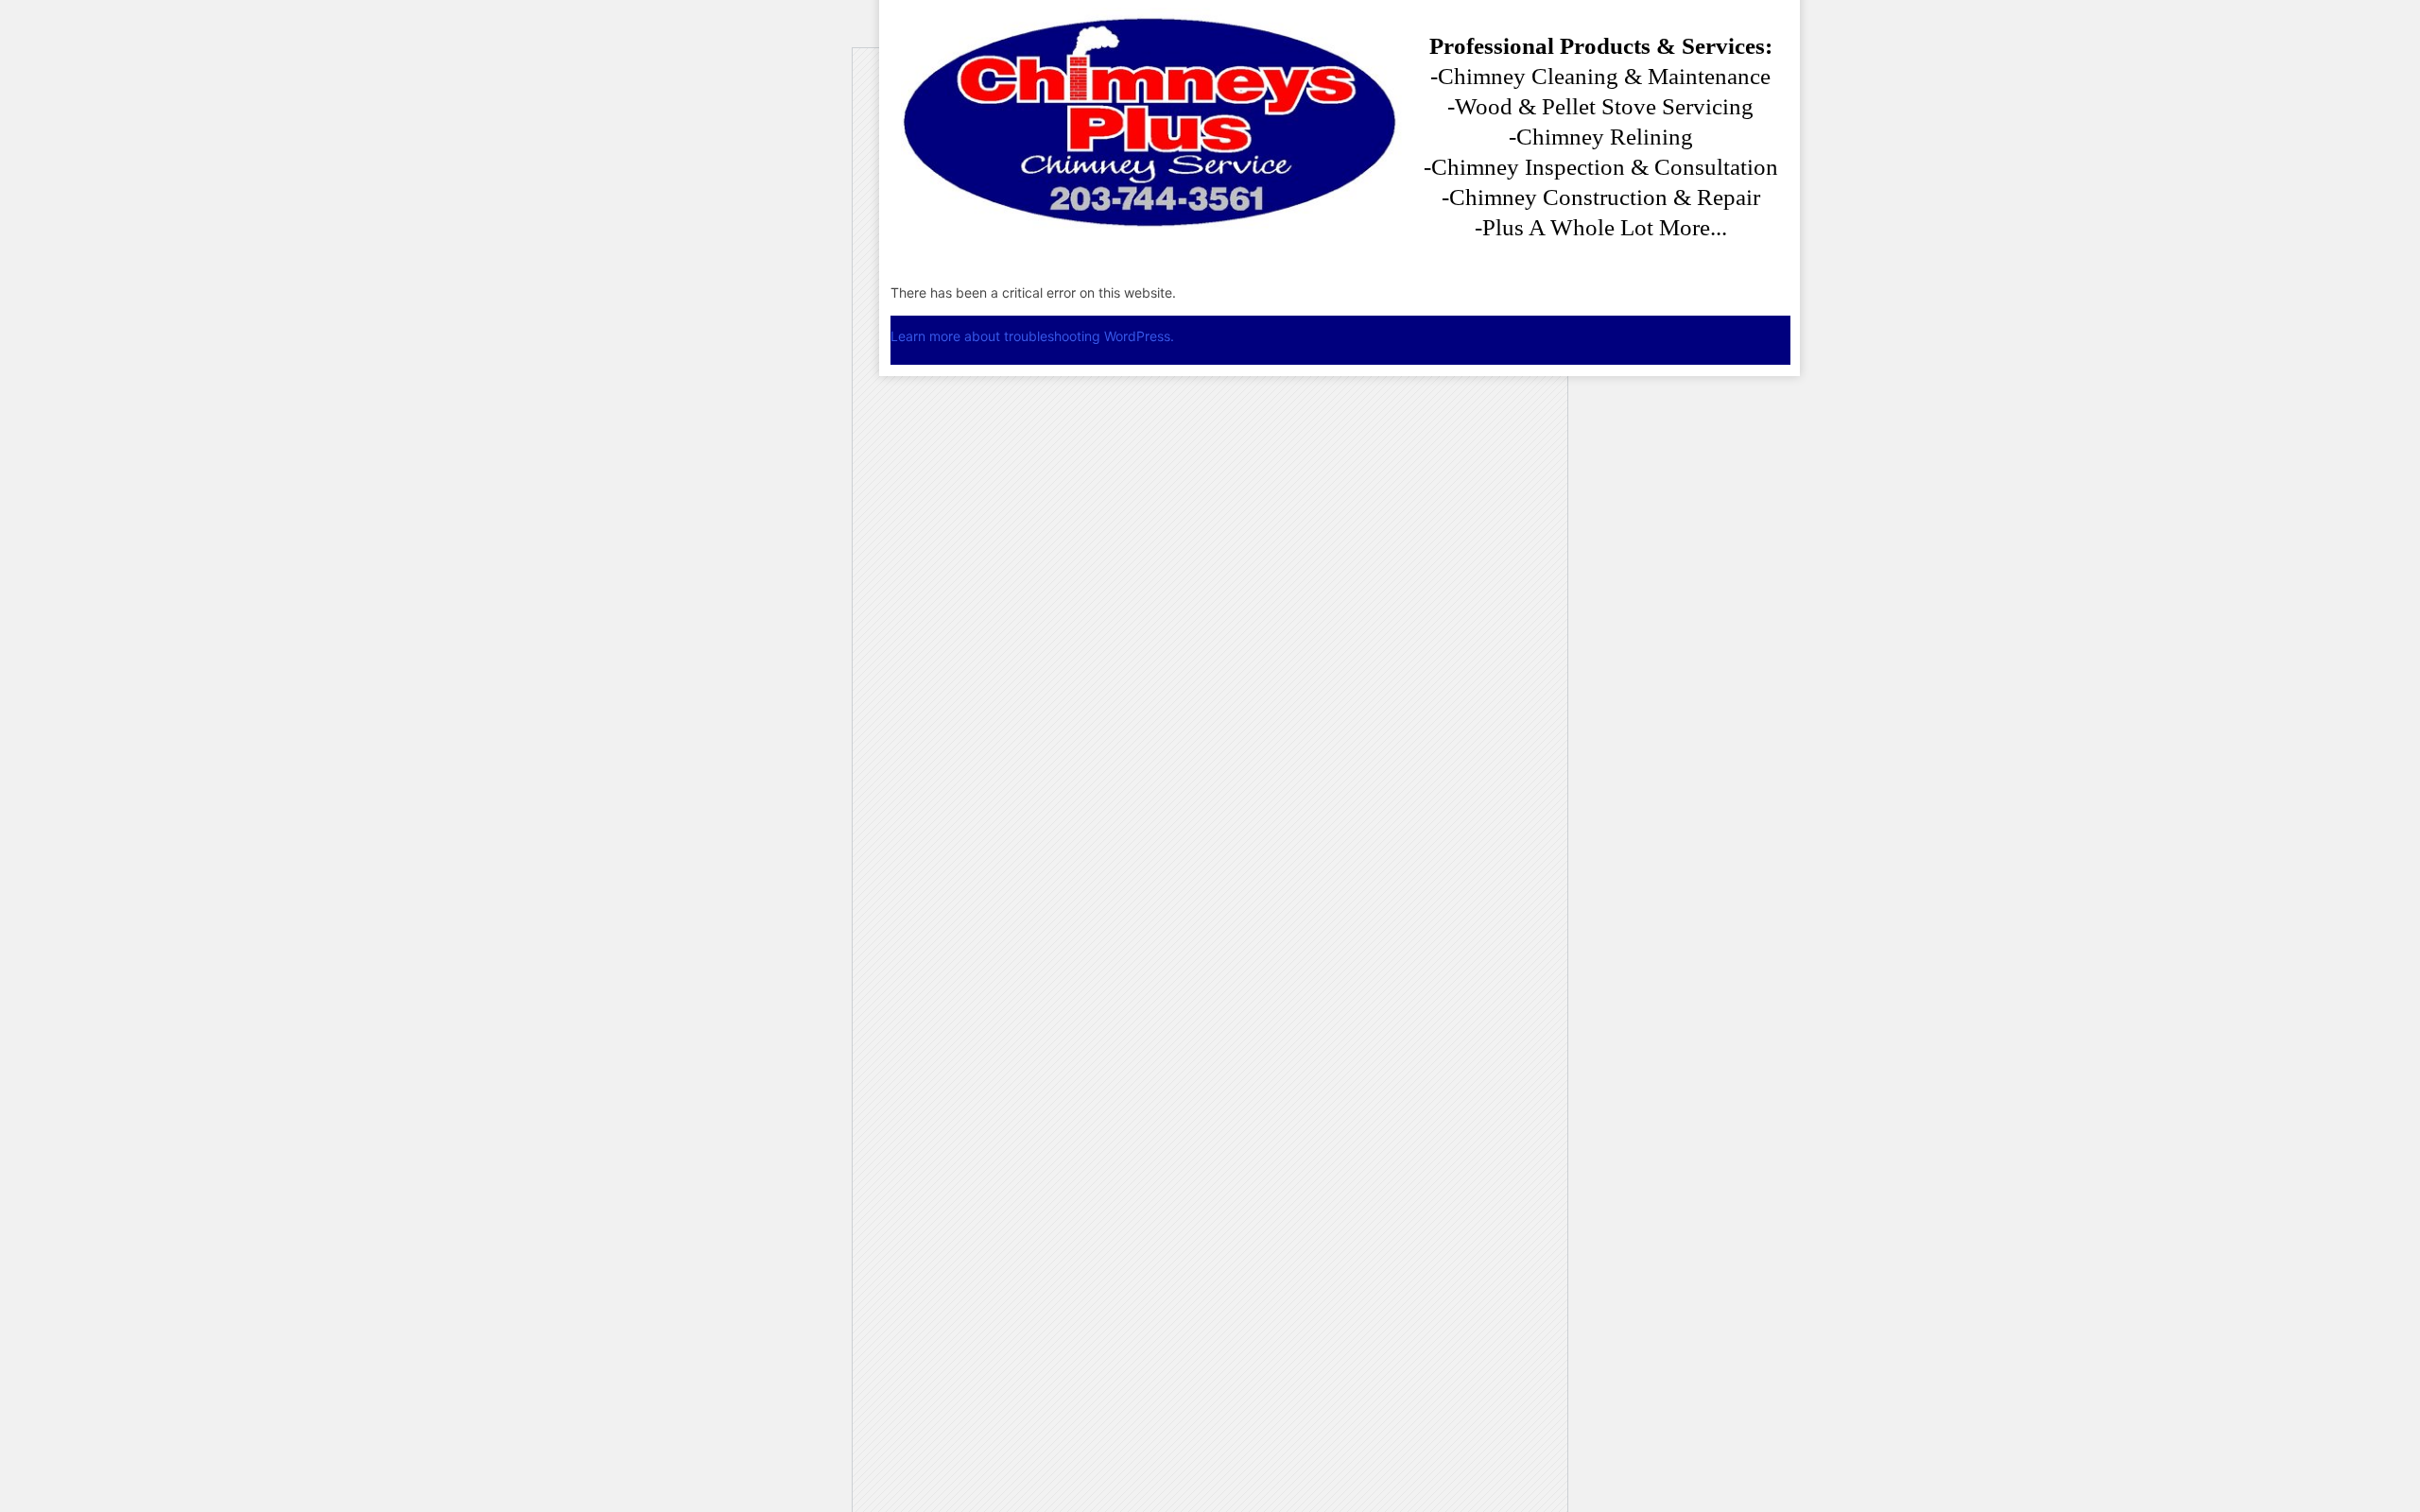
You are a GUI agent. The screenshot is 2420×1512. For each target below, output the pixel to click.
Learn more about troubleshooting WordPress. (1032, 336)
